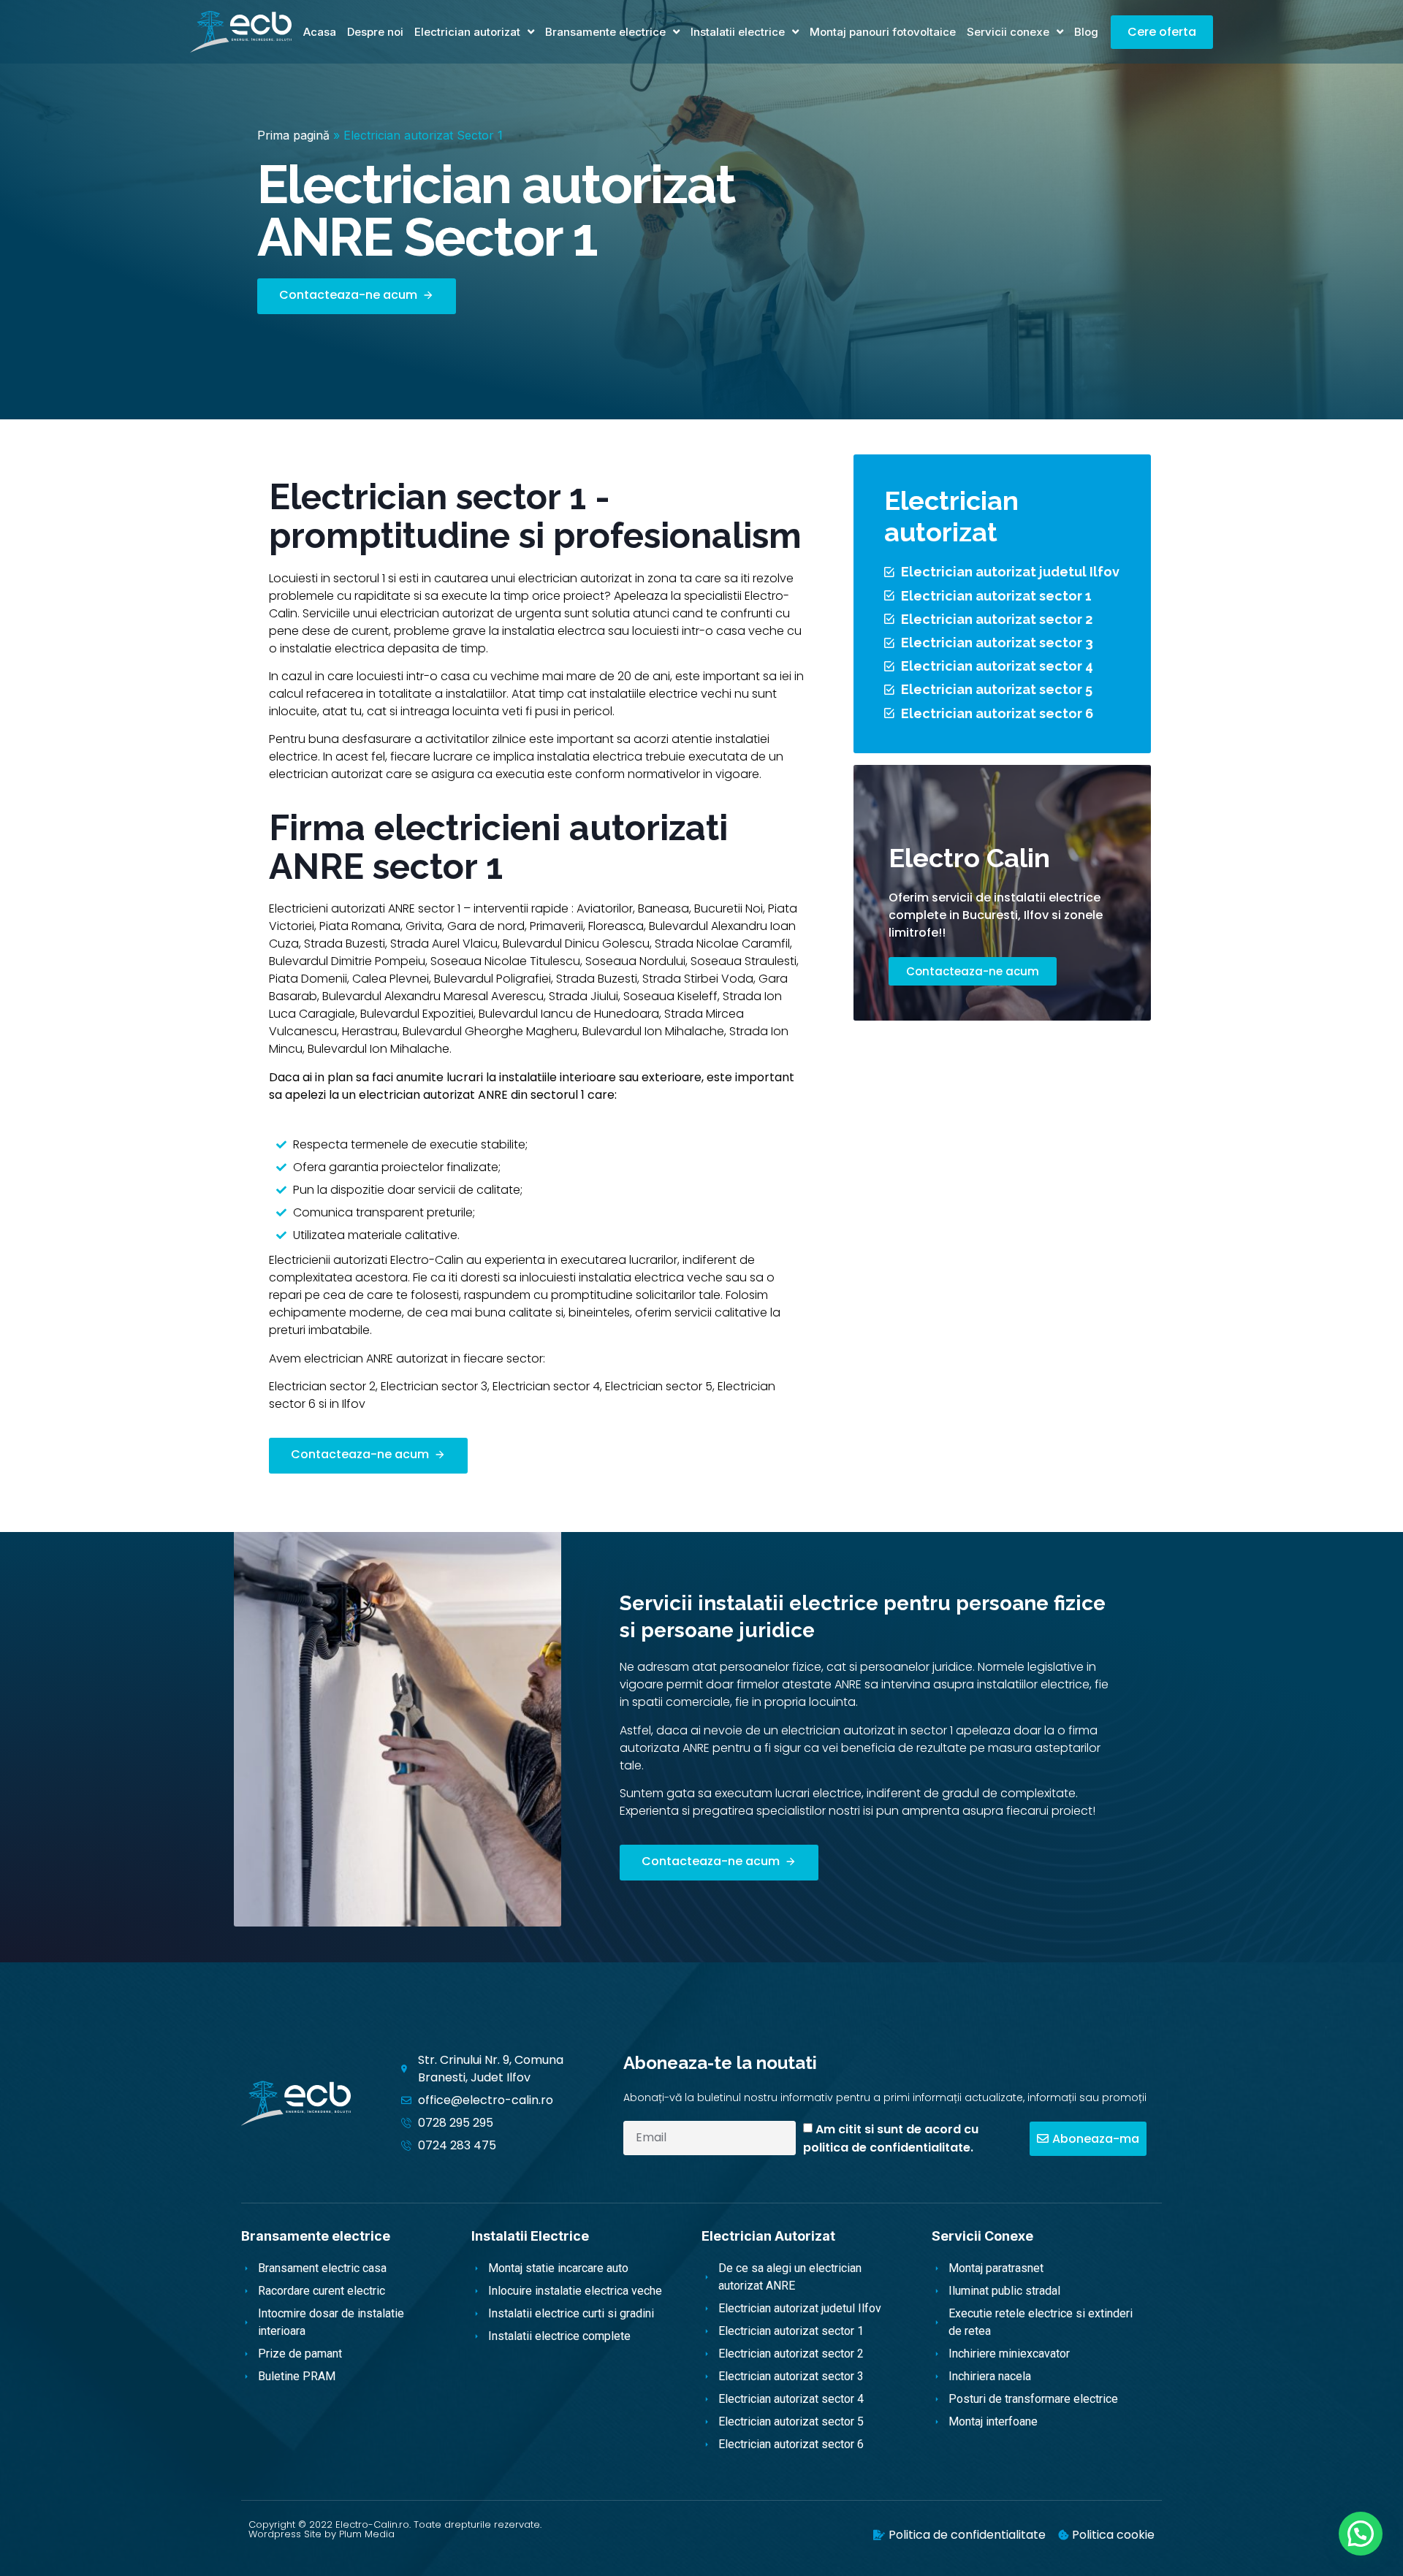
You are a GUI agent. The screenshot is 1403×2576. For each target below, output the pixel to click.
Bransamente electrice (605, 32)
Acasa (320, 32)
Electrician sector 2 (322, 1386)
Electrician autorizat (467, 32)
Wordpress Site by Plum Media (322, 2534)
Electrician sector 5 (659, 1386)
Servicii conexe (1008, 32)
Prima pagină (293, 135)
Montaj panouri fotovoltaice (883, 32)
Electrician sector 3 (434, 1386)
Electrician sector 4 (546, 1386)
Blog (1086, 32)
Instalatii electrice (738, 32)
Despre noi (375, 32)
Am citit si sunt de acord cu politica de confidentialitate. (891, 2138)
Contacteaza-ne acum (973, 971)
